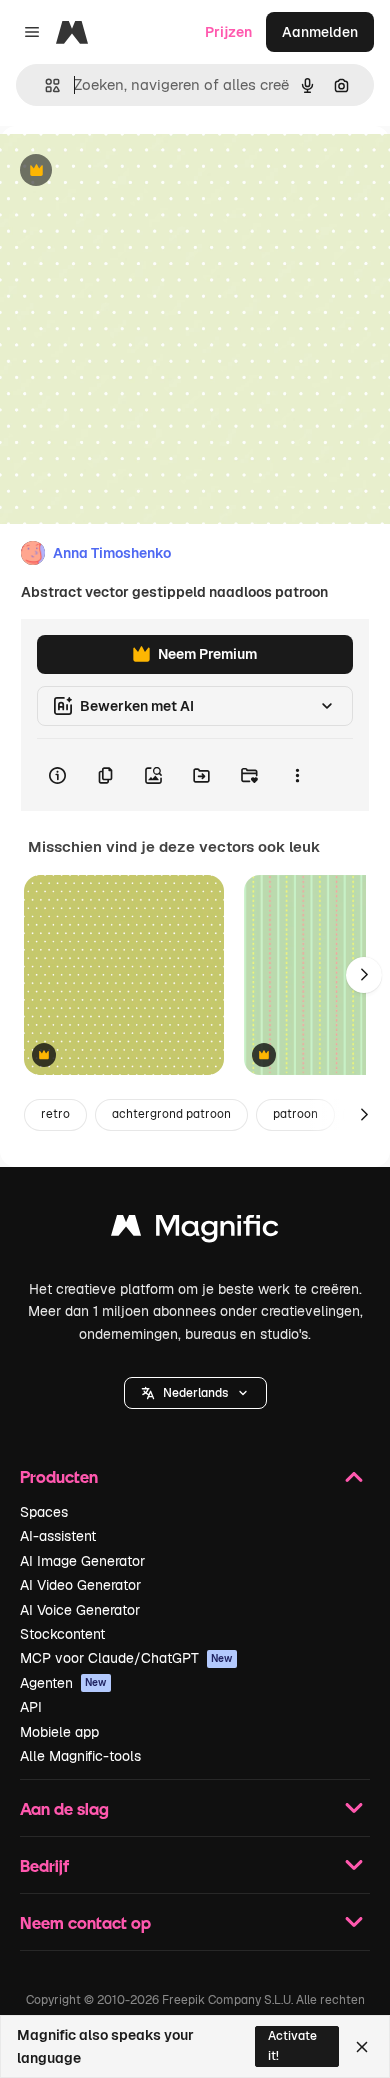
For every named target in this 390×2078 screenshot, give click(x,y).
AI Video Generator (80, 1585)
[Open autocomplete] (44, 85)
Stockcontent (62, 1634)
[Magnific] (195, 1230)
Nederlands (195, 1393)
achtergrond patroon (171, 1114)
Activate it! (292, 2045)
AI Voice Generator (80, 1610)
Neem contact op (85, 1922)
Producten (59, 1476)
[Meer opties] (297, 775)
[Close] (362, 2047)
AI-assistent (58, 1536)
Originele (131, 171)
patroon (295, 1114)
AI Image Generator (82, 1561)
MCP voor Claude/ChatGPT (126, 1658)
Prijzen (228, 32)
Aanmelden (320, 32)
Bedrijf (44, 1865)
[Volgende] (364, 975)
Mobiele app (59, 1732)
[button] (195, 1393)
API (31, 1707)
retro (55, 1114)
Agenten (63, 1683)
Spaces (44, 1512)
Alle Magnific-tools (80, 1756)
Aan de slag (64, 1808)
